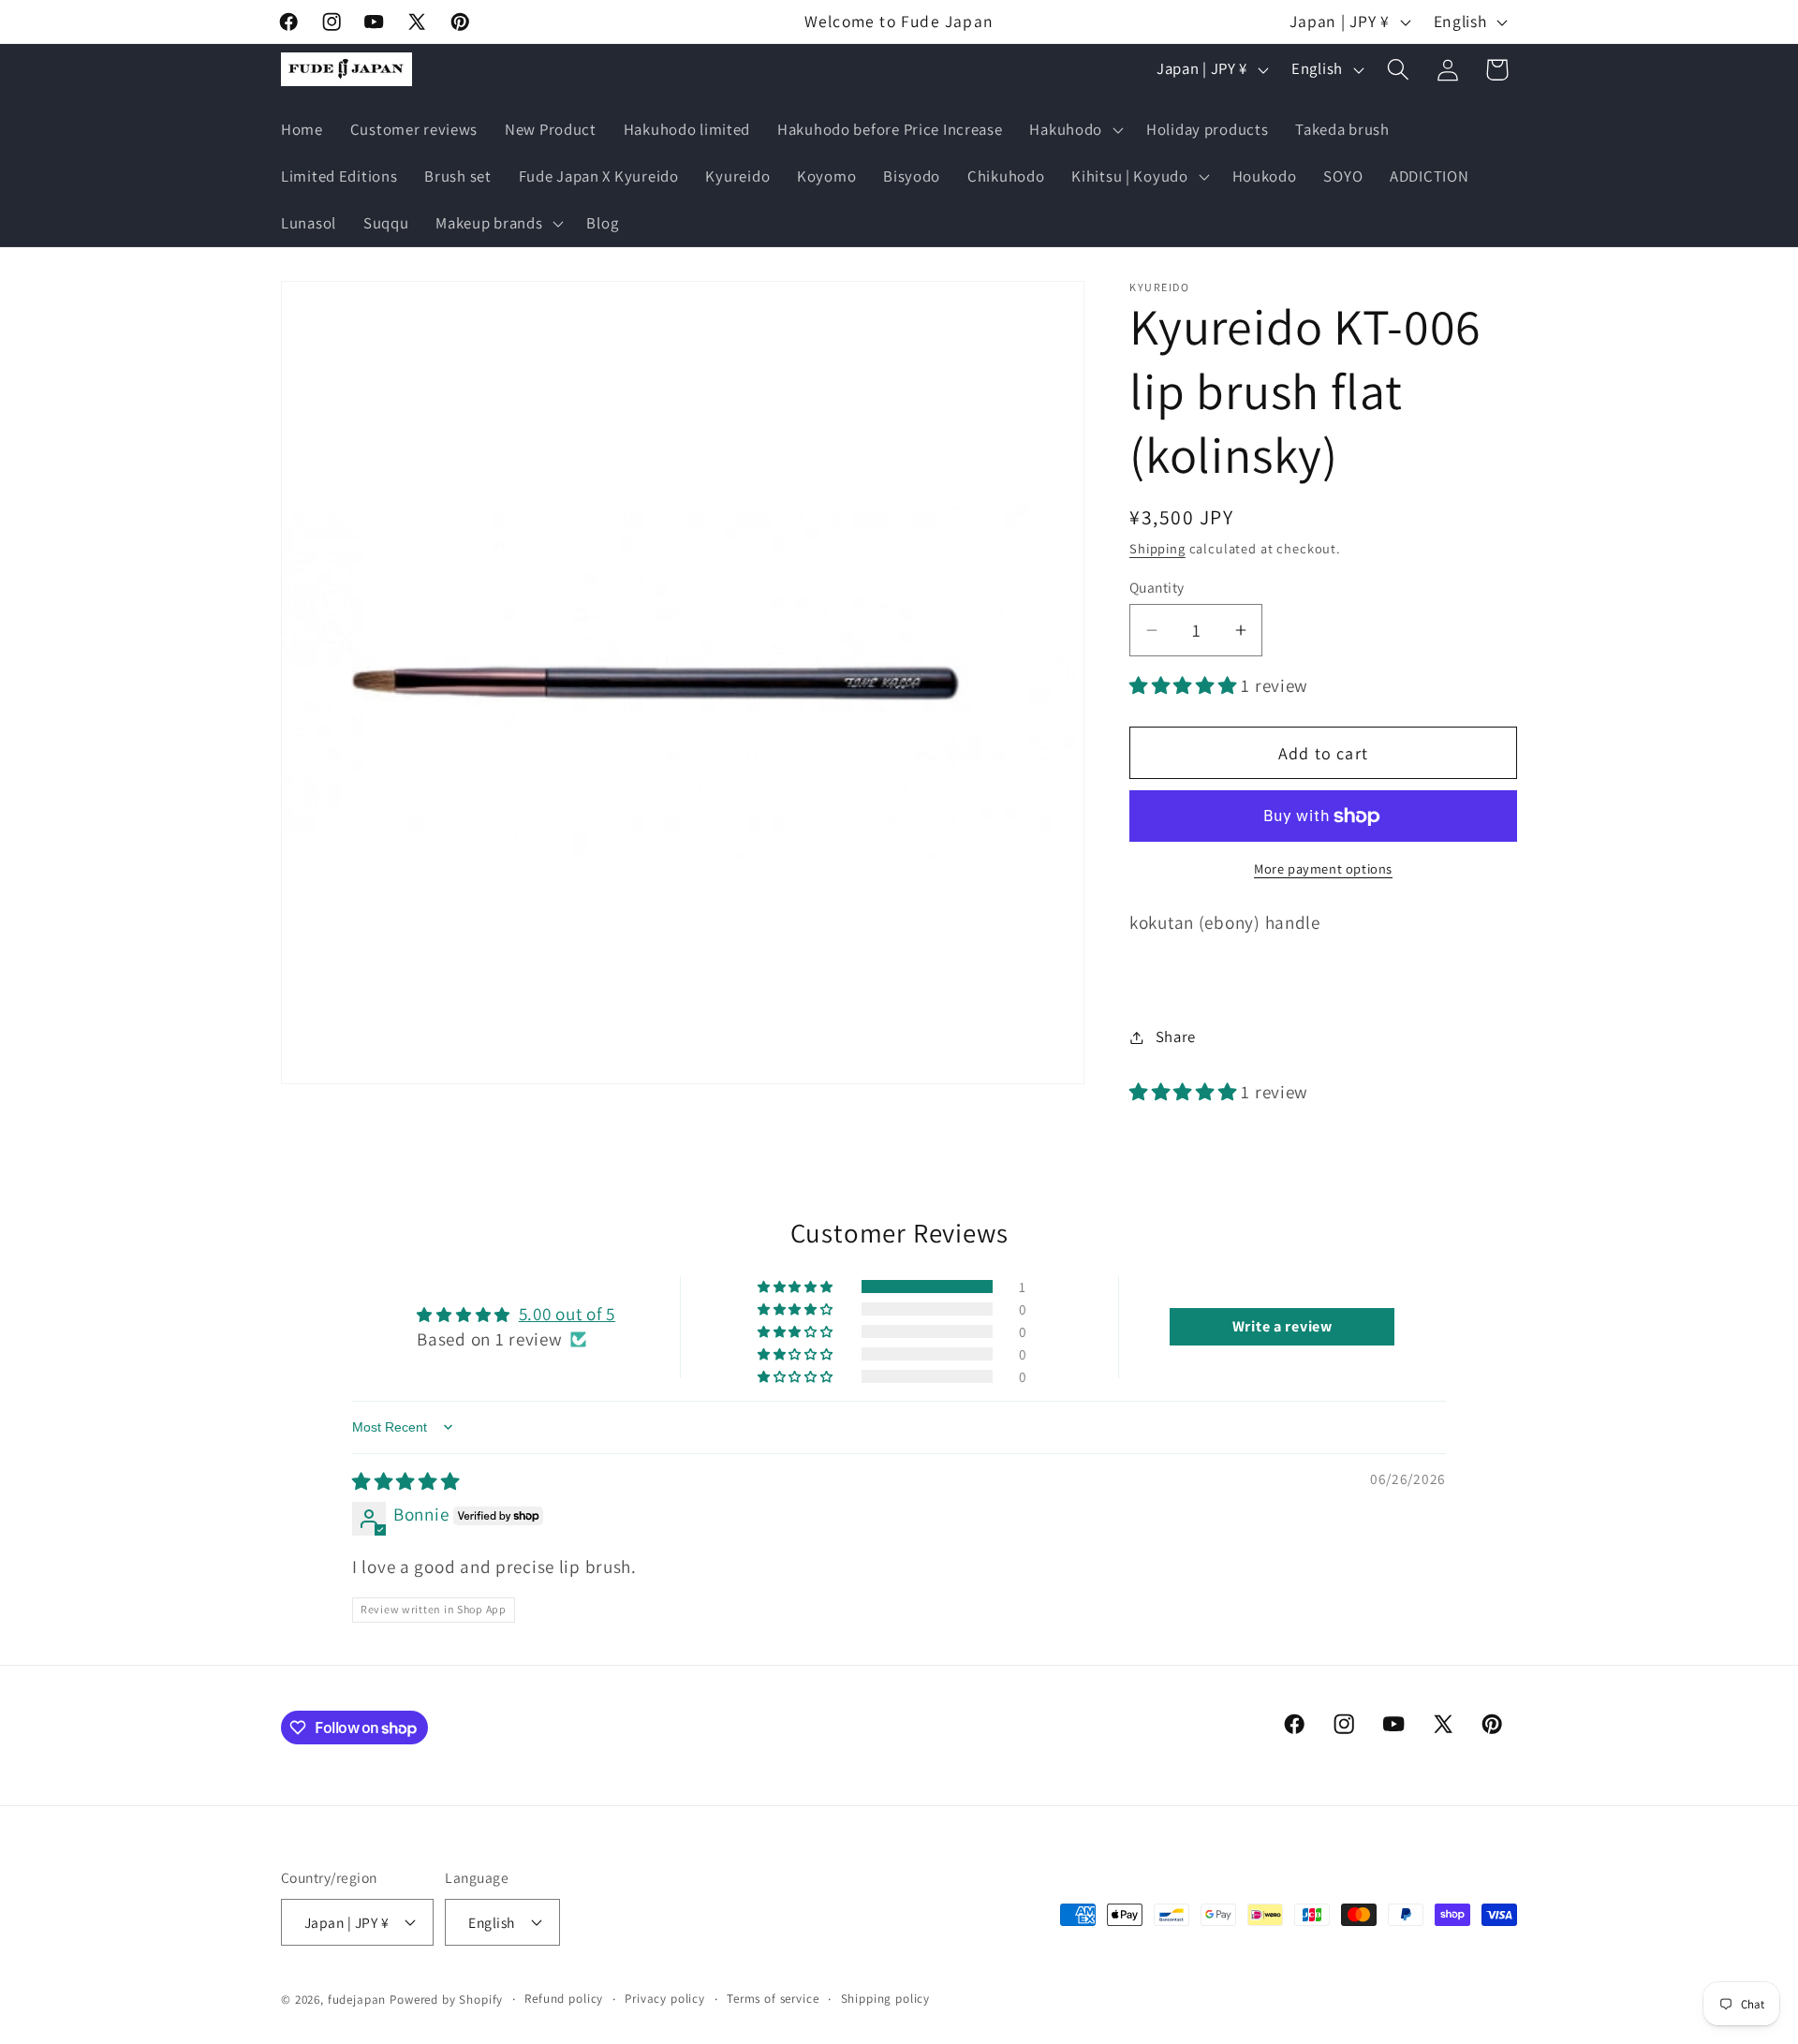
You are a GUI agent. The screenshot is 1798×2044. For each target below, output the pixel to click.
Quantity (1157, 587)
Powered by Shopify (446, 2000)
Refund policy (564, 1999)
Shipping (1157, 548)
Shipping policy (886, 1999)
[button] (1075, 130)
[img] (406, 1481)
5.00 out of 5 (567, 1314)
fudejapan (357, 2000)
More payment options (1323, 868)
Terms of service (773, 1999)
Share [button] (1176, 1037)
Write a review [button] (1282, 1326)
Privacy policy (665, 1999)
